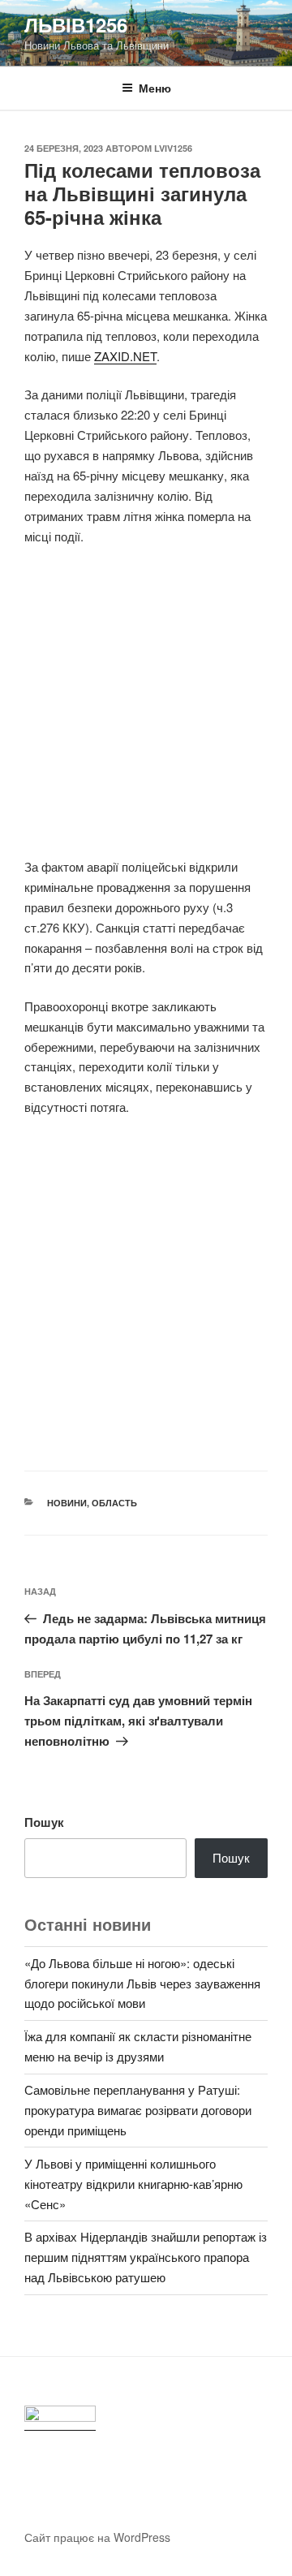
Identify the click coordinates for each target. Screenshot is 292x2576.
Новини (67, 1503)
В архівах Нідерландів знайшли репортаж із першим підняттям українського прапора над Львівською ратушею (146, 2257)
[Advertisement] (146, 711)
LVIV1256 (173, 148)
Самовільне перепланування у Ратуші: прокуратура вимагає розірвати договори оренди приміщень (138, 2110)
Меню (155, 88)
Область (114, 1503)
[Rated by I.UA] (60, 2418)
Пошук (44, 1822)
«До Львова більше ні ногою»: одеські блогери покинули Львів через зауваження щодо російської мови (142, 1983)
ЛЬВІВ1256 (76, 24)
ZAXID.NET (125, 356)
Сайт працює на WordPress (97, 2537)
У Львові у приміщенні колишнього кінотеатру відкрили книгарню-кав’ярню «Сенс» (133, 2184)
